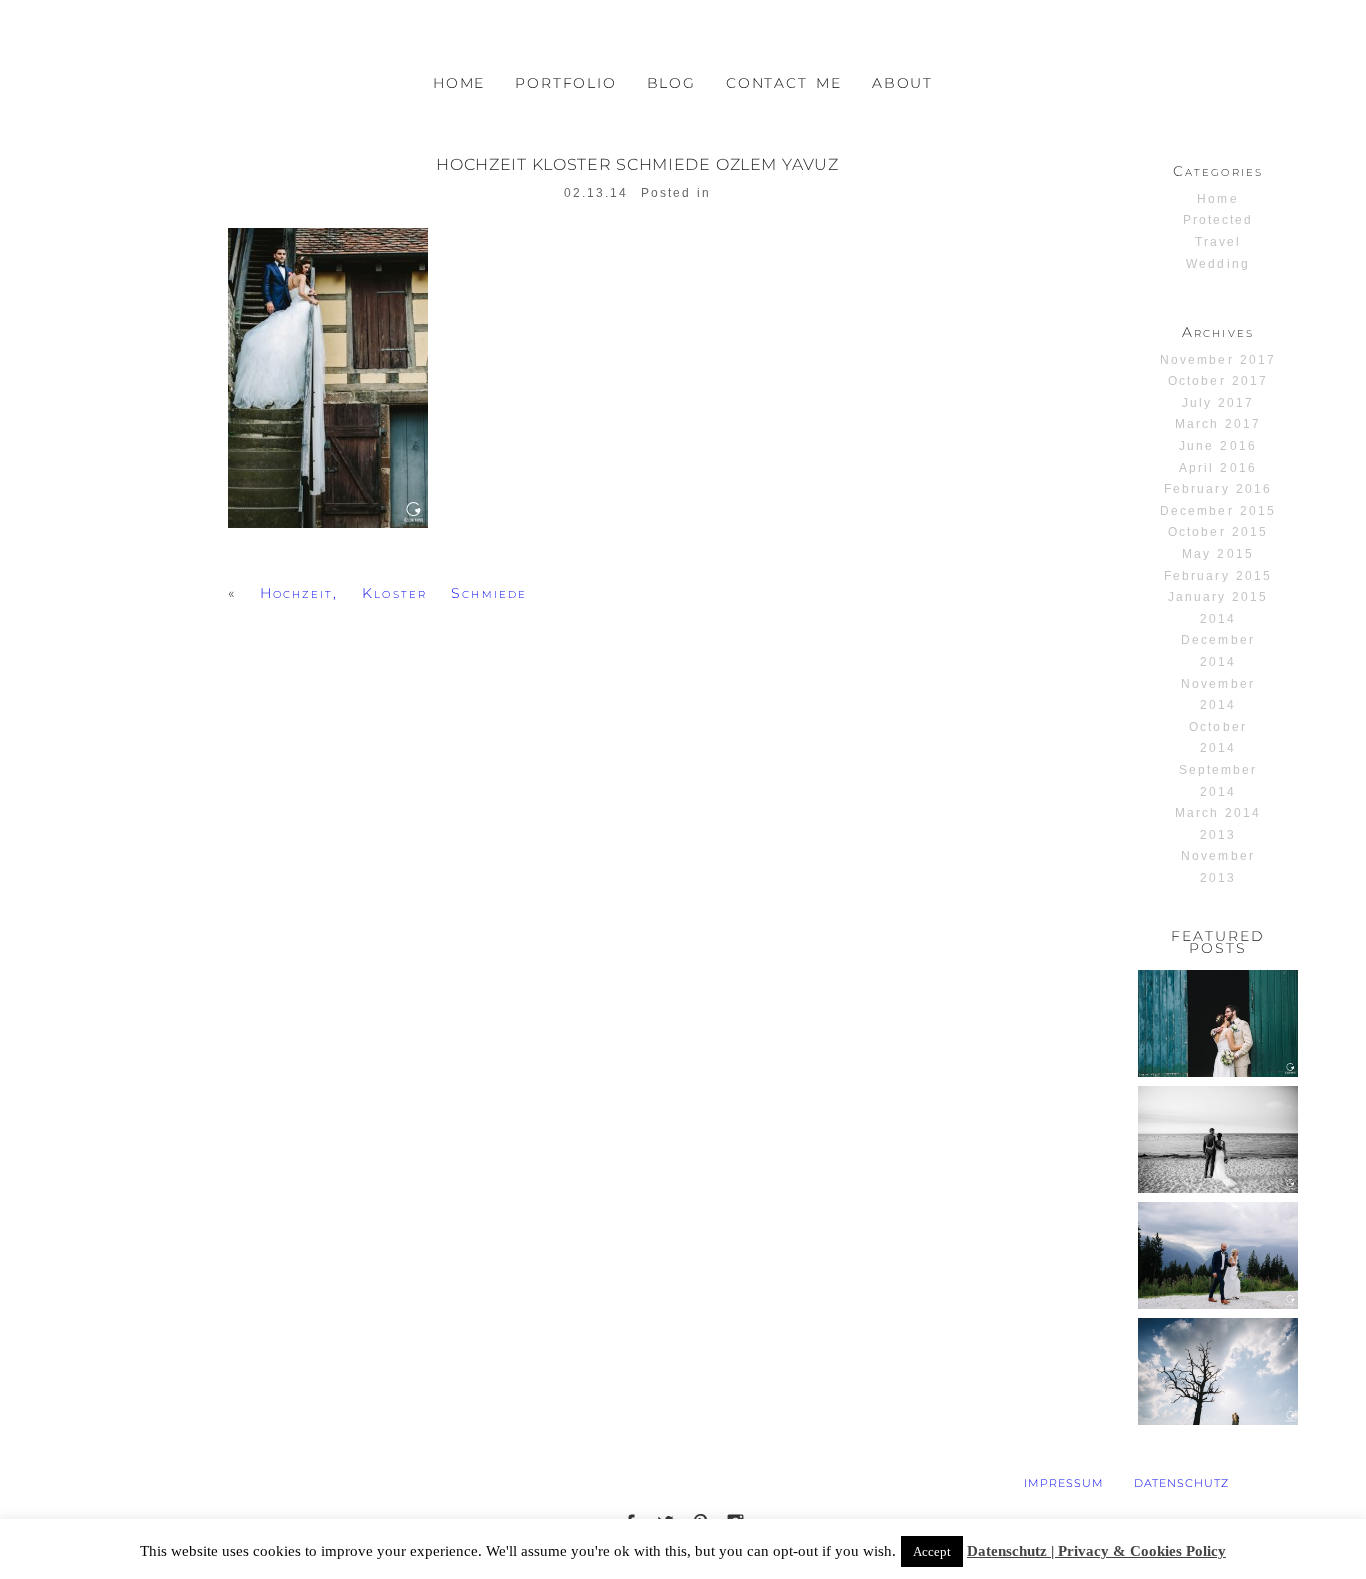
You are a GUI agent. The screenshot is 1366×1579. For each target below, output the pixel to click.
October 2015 (1217, 532)
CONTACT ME (784, 83)
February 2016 (1217, 489)
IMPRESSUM (1064, 1483)
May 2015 (1217, 554)
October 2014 (1217, 738)
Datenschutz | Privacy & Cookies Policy (1096, 1551)
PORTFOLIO (565, 83)
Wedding (1217, 264)
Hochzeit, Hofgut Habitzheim (1217, 1013)
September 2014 (1218, 781)
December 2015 (1217, 511)
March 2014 (1218, 813)
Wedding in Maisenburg (1217, 1353)
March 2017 (1218, 424)
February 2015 (1217, 576)
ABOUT (902, 83)
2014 (1218, 619)
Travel (1218, 242)
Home (1217, 199)
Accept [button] (932, 1551)
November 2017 (1217, 360)
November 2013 (1217, 867)
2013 (1218, 835)
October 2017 (1217, 381)
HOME (459, 83)
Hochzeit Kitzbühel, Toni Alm (1217, 1245)
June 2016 (1217, 446)
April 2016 (1217, 468)
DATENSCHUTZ (1182, 1483)
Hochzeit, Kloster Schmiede (393, 593)
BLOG (671, 83)
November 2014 (1217, 695)
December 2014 (1217, 651)
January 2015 (1218, 597)
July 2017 (1218, 403)
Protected (1218, 220)
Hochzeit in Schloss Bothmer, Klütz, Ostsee (1217, 1137)
